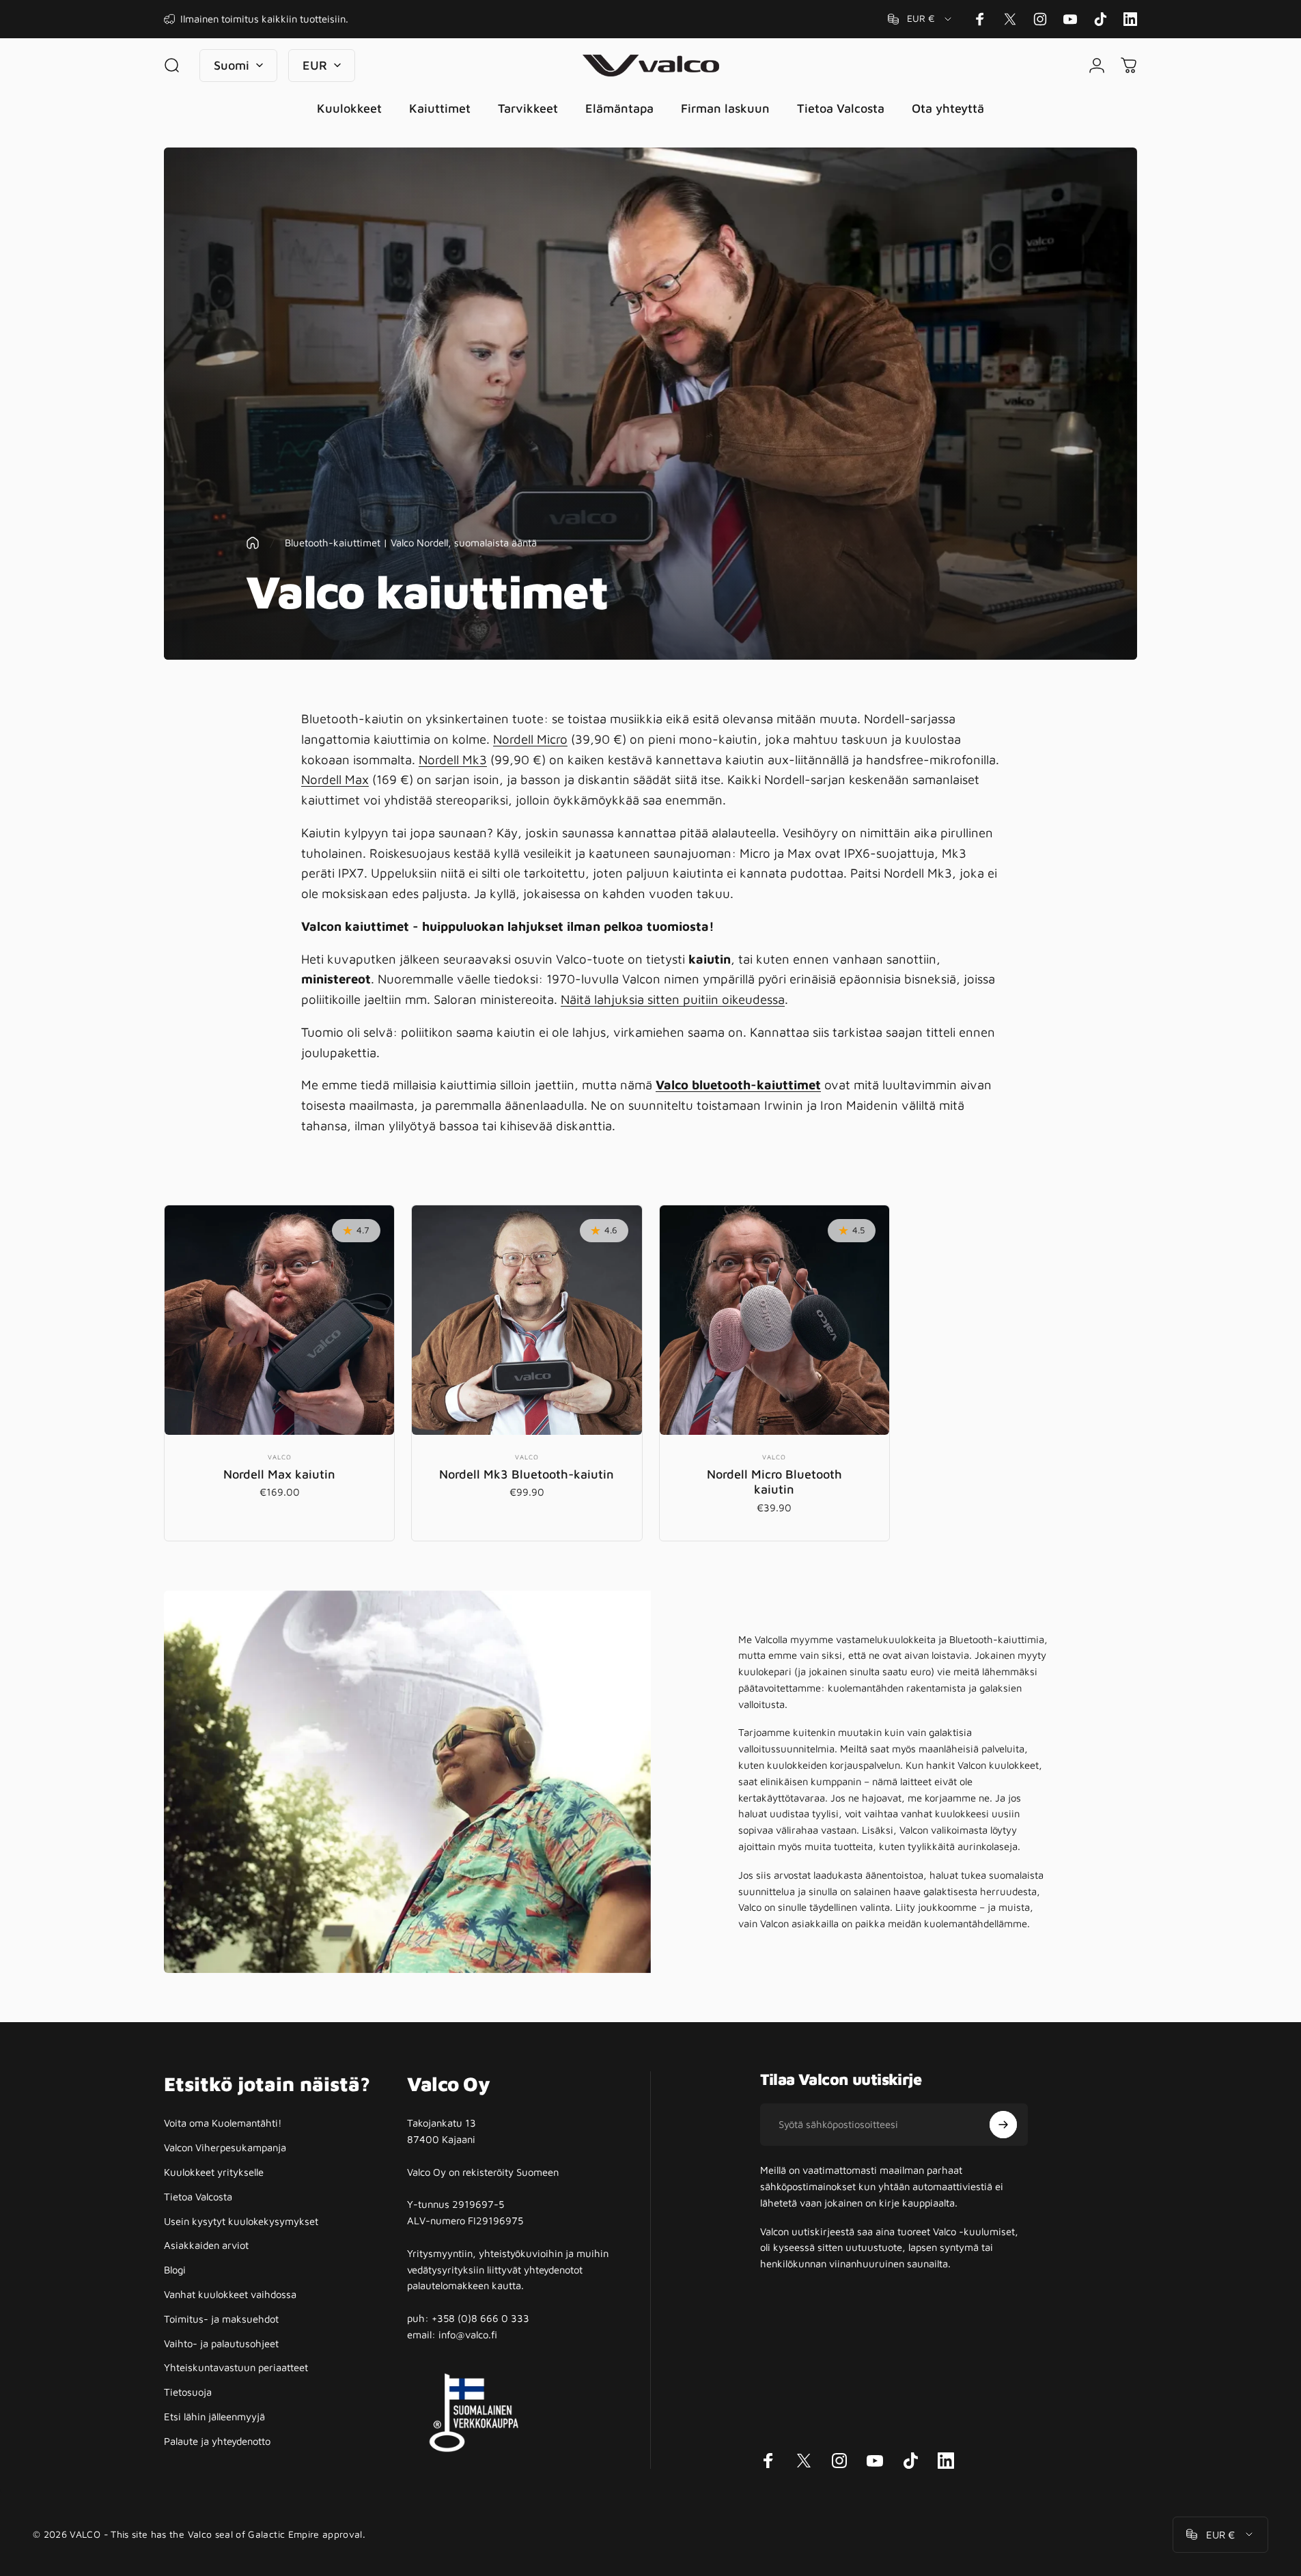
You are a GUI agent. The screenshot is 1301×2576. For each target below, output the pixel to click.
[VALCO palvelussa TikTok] (1100, 19)
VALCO (280, 1457)
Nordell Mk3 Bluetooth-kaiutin (527, 1474)
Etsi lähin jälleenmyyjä (214, 2417)
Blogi (175, 2270)
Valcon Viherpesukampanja (225, 2147)
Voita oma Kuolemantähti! (223, 2123)
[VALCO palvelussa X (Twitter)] (1010, 19)
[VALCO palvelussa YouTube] (1070, 19)
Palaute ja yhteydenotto (217, 2441)
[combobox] (921, 19)
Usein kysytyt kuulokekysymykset (241, 2221)
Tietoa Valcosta (198, 2197)
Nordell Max (335, 779)
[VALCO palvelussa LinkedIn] (1130, 19)
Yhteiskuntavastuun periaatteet (236, 2367)
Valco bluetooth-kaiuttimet (738, 1084)
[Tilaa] (1003, 2125)
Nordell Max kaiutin (279, 1474)
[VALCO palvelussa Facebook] (980, 19)
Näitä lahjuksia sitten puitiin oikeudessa (673, 999)
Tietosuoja (188, 2392)
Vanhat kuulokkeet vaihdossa (230, 2294)
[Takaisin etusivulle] (253, 543)
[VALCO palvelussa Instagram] (1040, 19)
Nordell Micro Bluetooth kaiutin (774, 1482)
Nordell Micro (530, 739)
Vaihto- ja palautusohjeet (221, 2343)
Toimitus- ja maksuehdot (221, 2319)
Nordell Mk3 (453, 759)
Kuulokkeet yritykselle (214, 2172)
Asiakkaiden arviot (206, 2245)
